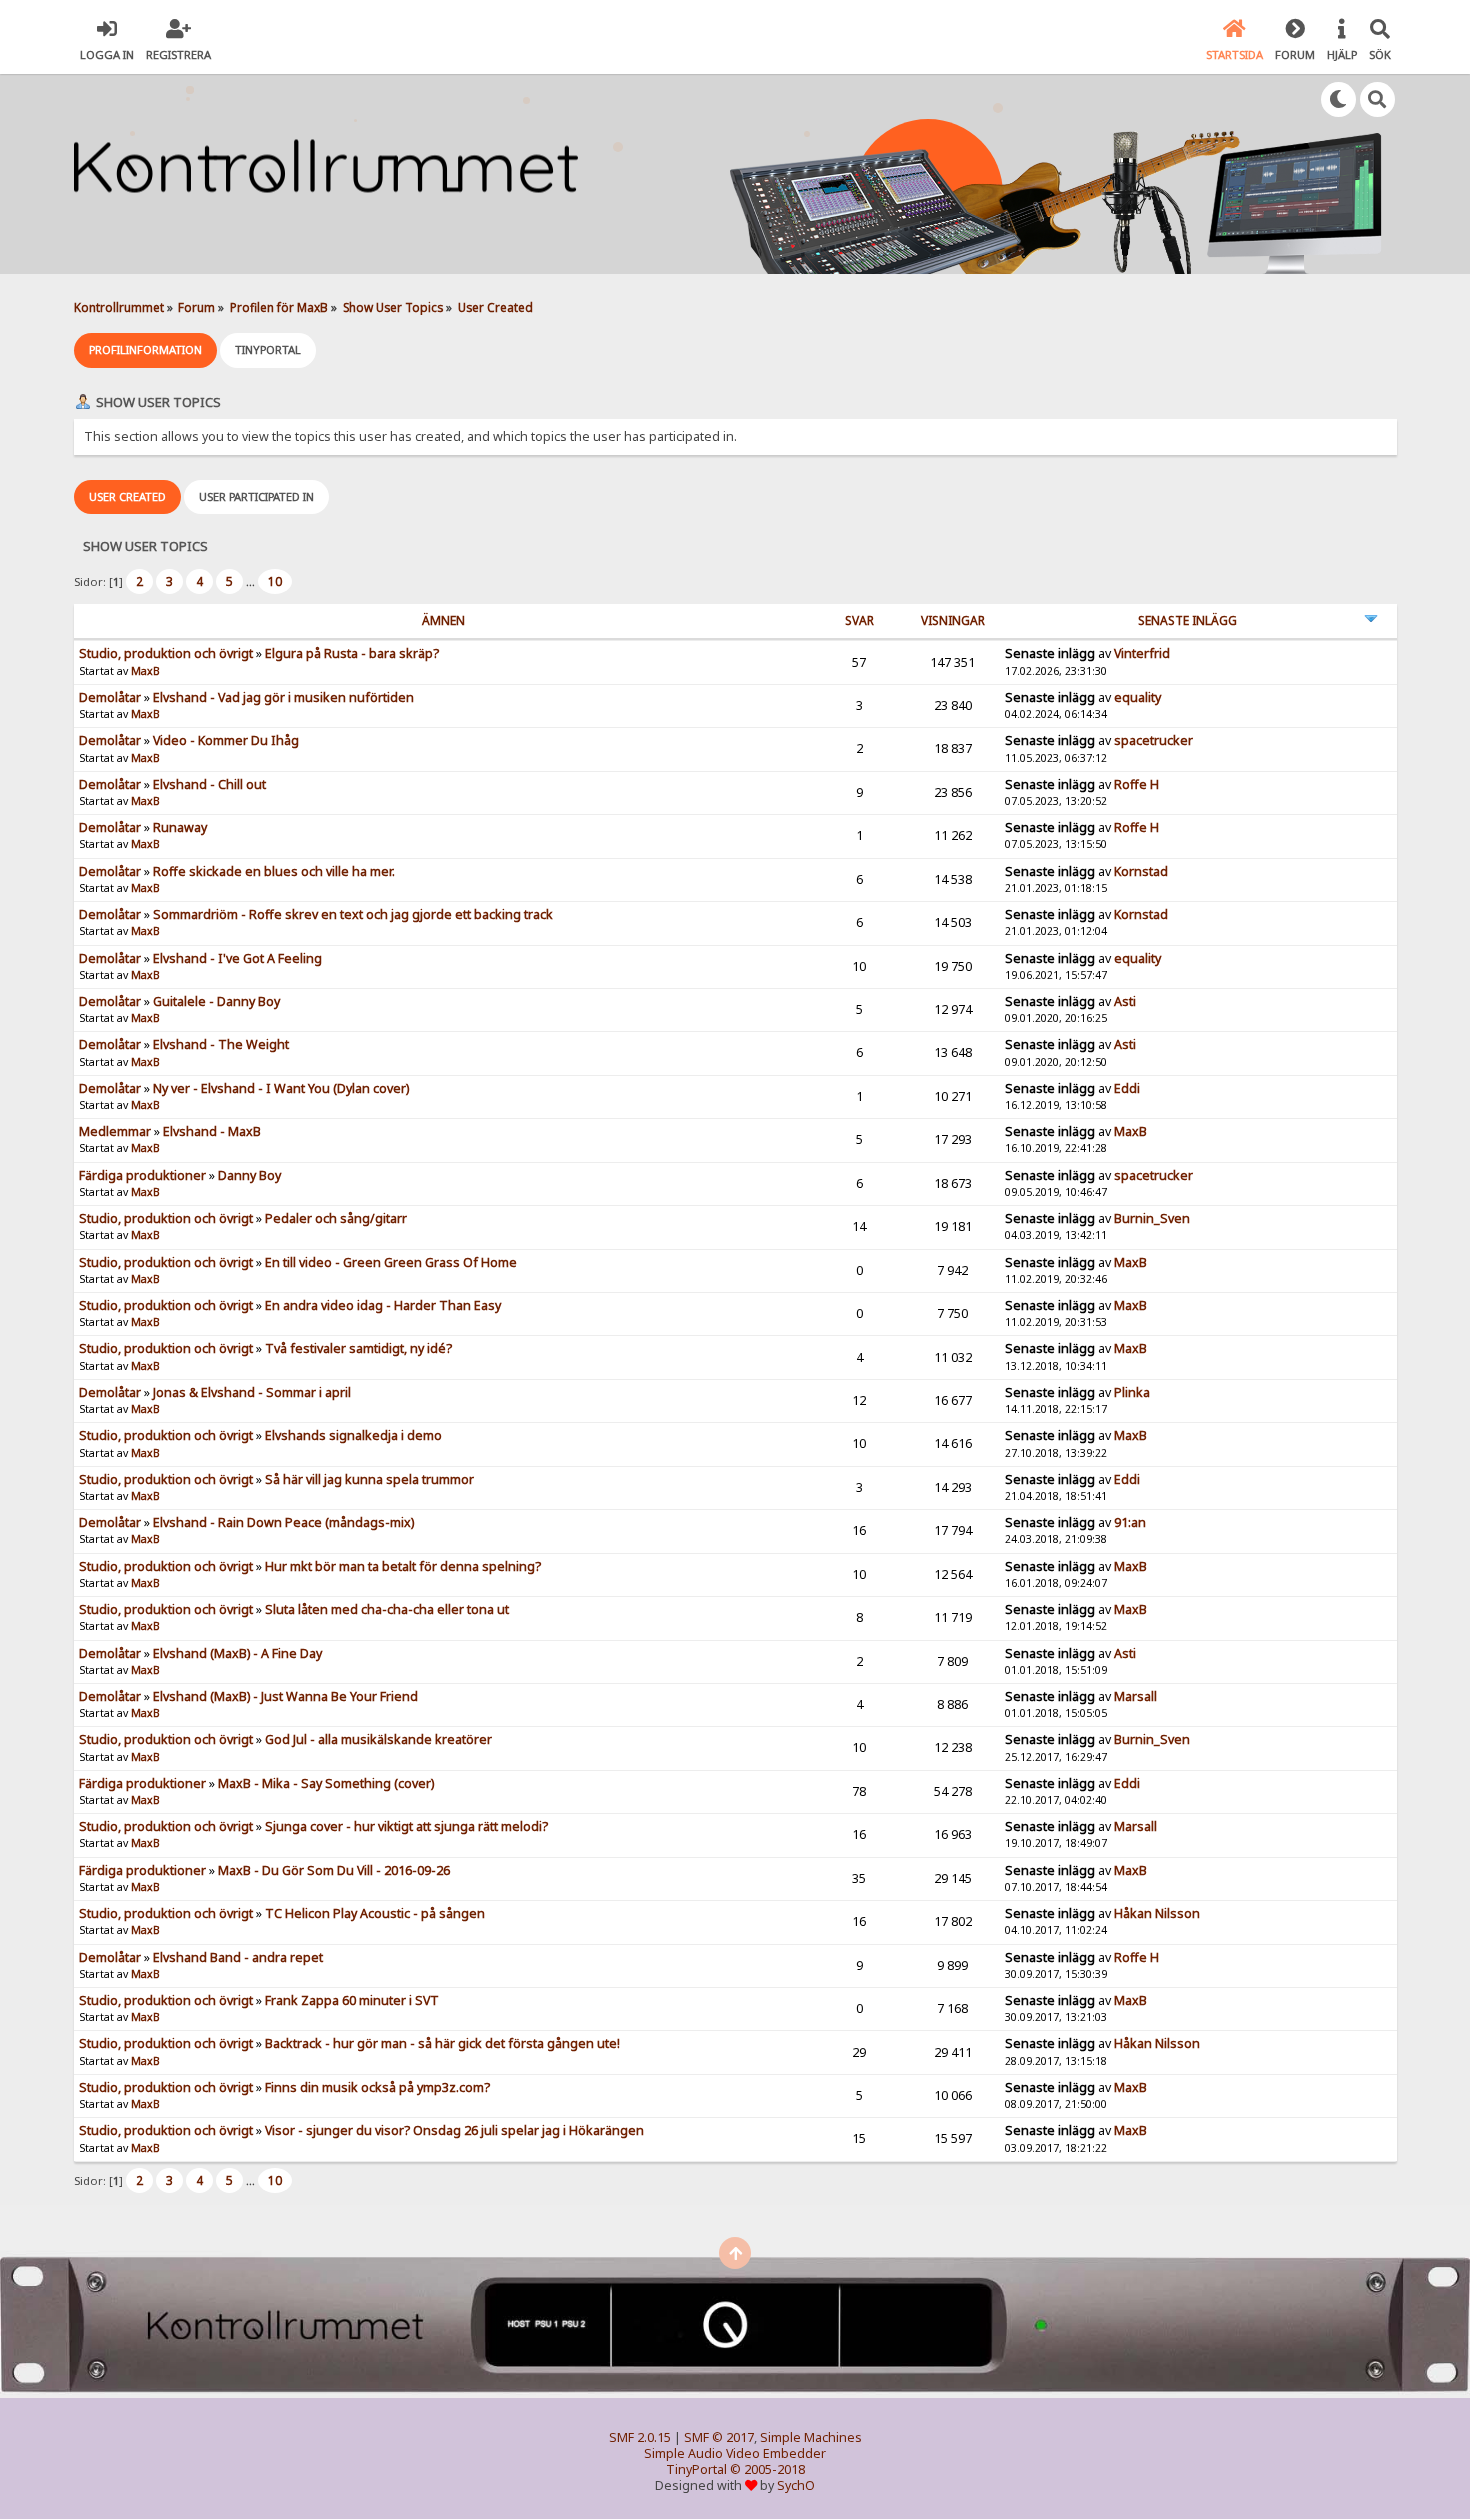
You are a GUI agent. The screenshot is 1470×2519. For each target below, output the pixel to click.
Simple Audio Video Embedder (735, 2453)
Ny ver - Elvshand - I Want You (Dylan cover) (281, 1088)
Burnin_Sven (1152, 1218)
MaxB (145, 671)
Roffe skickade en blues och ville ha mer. (274, 871)
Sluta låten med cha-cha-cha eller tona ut (387, 1609)
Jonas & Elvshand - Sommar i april (252, 1392)
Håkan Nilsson (1157, 1913)
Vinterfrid (1142, 653)
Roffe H (1136, 784)
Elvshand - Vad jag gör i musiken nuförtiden (283, 697)
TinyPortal (696, 2469)
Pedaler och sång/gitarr (336, 1218)
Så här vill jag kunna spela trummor (369, 1479)
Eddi (1127, 1088)
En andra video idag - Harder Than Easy (383, 1305)
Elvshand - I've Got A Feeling (237, 958)
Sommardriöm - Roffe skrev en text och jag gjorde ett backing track (353, 914)
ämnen (443, 620)
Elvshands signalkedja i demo (353, 1435)
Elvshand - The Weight (221, 1044)
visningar (953, 620)
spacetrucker (1153, 740)
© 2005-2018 (767, 2469)
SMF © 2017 (719, 2437)
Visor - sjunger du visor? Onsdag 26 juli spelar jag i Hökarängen (454, 2130)
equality (1137, 697)
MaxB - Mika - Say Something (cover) (326, 1783)
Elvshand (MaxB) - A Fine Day (237, 1653)
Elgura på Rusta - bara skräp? (352, 653)
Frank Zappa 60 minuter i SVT (352, 2000)
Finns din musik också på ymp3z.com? (377, 2087)
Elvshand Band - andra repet (238, 1957)
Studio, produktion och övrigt (166, 653)
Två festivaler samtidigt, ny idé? (358, 1348)
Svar (859, 620)
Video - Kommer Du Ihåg (226, 740)
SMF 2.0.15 (640, 2437)
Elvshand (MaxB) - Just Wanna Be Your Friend (285, 1696)
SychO (796, 2485)
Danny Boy (249, 1175)
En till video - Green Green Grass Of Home (391, 1262)
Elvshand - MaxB (212, 1131)
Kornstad (1141, 871)
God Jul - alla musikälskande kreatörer (378, 1739)
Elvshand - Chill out (209, 784)
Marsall (1135, 1696)
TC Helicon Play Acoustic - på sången (375, 1913)
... (252, 581)
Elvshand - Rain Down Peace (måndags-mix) (283, 1522)
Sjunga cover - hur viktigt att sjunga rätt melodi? (406, 1826)
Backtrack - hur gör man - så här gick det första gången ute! (442, 2043)
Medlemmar (115, 1131)
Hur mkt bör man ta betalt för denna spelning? (403, 1566)
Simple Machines (811, 2437)
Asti (1125, 1001)
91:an (1130, 1522)
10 (275, 581)
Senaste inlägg (1187, 620)
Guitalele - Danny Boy (216, 1001)
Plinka (1132, 1392)
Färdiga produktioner (142, 1175)
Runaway (180, 827)
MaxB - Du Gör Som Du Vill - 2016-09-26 (334, 1870)
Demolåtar (110, 697)
